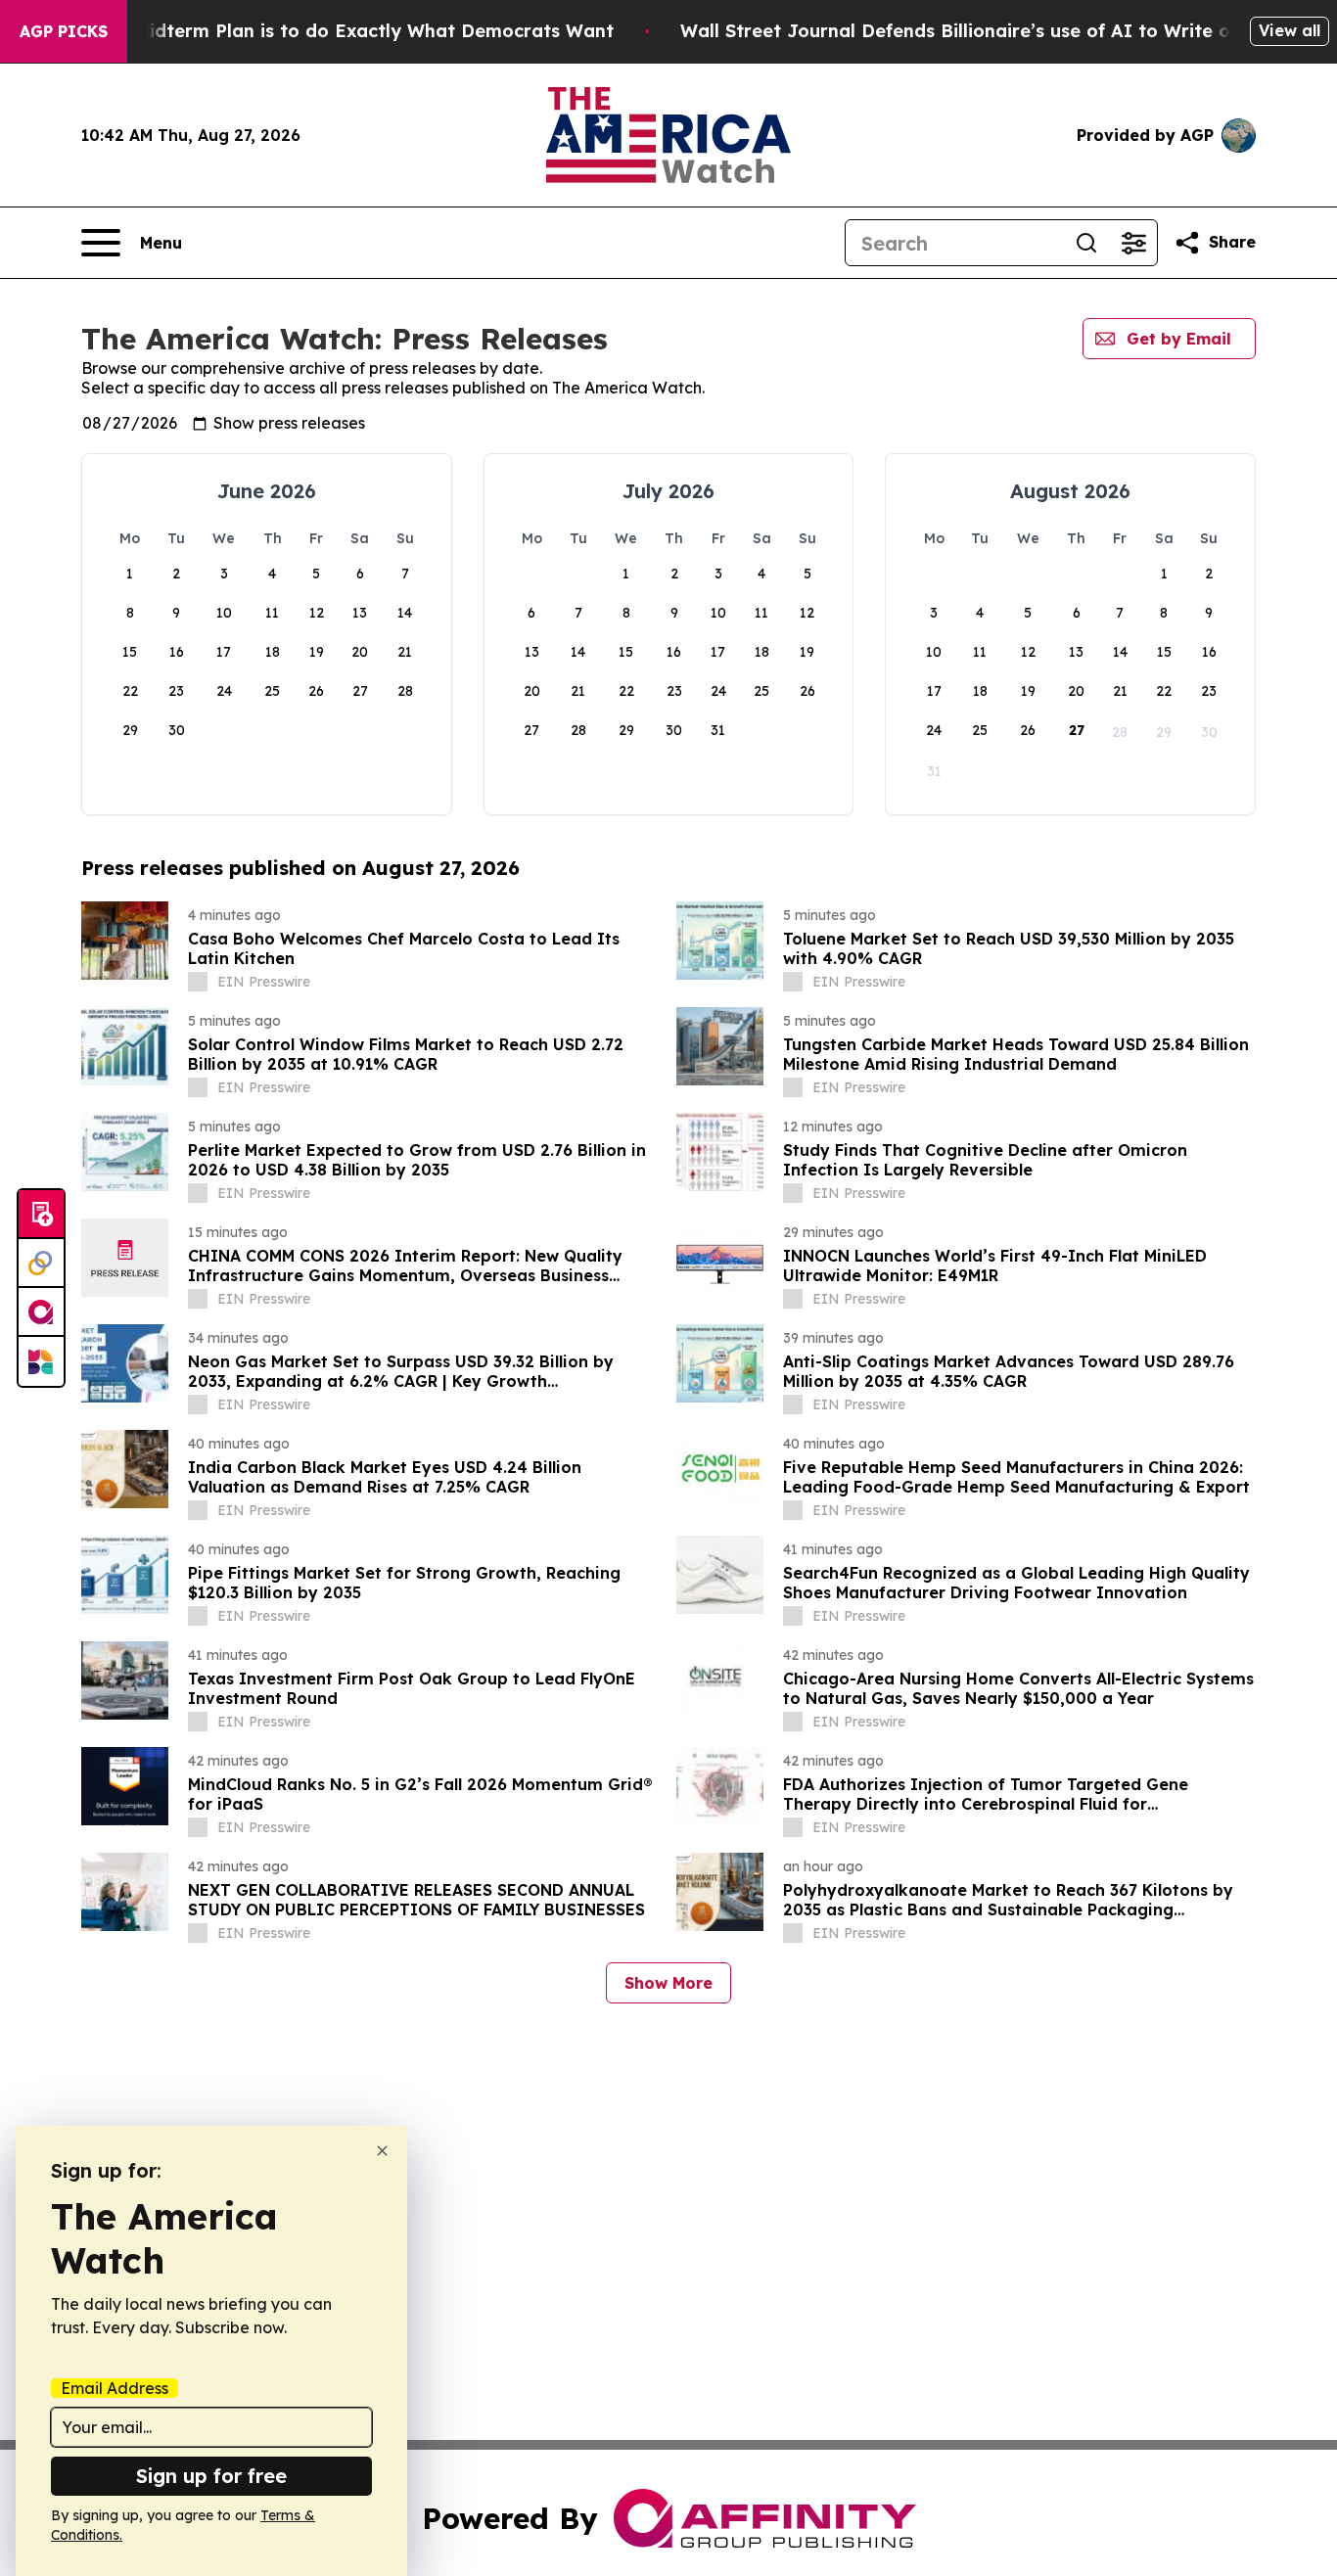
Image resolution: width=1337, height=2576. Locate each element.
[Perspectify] (41, 1264)
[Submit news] (41, 1215)
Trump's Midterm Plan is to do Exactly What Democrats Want (336, 31)
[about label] (198, 982)
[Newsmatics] (41, 1361)
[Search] (1086, 243)
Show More (668, 1983)
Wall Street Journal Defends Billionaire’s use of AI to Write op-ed (976, 31)
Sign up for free (211, 2476)
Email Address (115, 2388)
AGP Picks (64, 31)
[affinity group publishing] (41, 1312)
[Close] (382, 2151)
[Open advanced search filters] (1133, 243)
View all (1290, 30)
